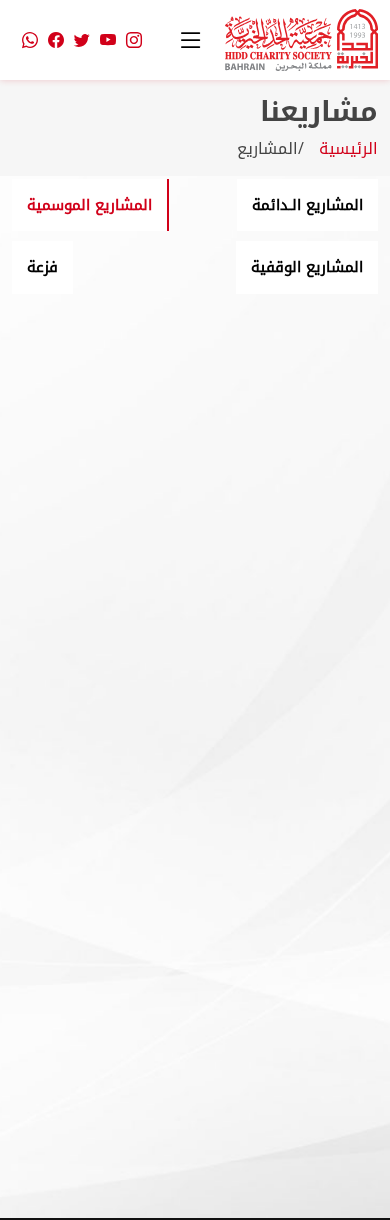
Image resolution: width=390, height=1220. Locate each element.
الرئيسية (348, 148)
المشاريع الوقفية (307, 267)
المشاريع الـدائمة (307, 205)
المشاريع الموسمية (89, 205)
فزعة (42, 267)
